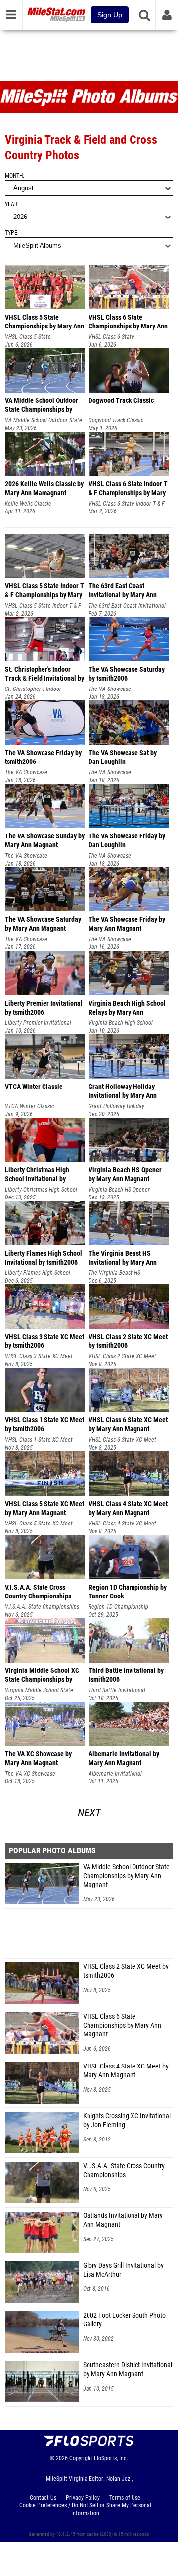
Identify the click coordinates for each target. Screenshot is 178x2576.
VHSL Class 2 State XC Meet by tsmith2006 (126, 1971)
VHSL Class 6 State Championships (111, 337)
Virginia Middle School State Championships (39, 1690)
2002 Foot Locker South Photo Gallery (124, 2320)
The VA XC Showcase (30, 1774)
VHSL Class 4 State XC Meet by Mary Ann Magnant (126, 2071)
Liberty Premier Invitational (38, 1023)
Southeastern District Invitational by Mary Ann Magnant (128, 2370)
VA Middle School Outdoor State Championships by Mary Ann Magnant (126, 1876)
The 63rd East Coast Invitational (127, 606)
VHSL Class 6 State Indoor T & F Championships (127, 504)
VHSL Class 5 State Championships (28, 337)
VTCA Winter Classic (29, 1106)
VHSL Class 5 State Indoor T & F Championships (43, 606)
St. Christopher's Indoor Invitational (33, 689)
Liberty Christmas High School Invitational (41, 1190)
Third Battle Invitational (117, 1690)
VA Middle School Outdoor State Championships (44, 420)
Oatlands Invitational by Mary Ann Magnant (123, 2220)
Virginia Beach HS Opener (119, 1190)
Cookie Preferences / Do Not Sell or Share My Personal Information (85, 2509)
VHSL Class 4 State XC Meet (122, 1524)
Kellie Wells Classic (28, 504)
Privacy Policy (83, 2498)
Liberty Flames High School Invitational (38, 1273)
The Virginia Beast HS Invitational (114, 1273)
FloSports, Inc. (111, 2458)
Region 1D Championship (118, 1607)
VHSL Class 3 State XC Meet (39, 1356)
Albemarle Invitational (115, 1774)
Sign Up (110, 15)
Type (11, 233)
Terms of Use (125, 2498)
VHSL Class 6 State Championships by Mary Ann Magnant (122, 2025)
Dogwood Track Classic (116, 420)
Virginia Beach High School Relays (121, 1023)
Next (89, 1813)
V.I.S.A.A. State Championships (42, 1607)
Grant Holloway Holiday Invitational (116, 1107)
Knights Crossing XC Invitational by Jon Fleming (127, 2121)
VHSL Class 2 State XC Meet (122, 1356)
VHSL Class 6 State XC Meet (122, 1440)
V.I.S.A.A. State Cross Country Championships (124, 2170)
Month (14, 176)
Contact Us (43, 2498)
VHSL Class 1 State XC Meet (39, 1440)
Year (11, 204)
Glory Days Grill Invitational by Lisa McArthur (123, 2270)
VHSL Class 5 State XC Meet (39, 1524)
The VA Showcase (110, 689)
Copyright (81, 2458)
